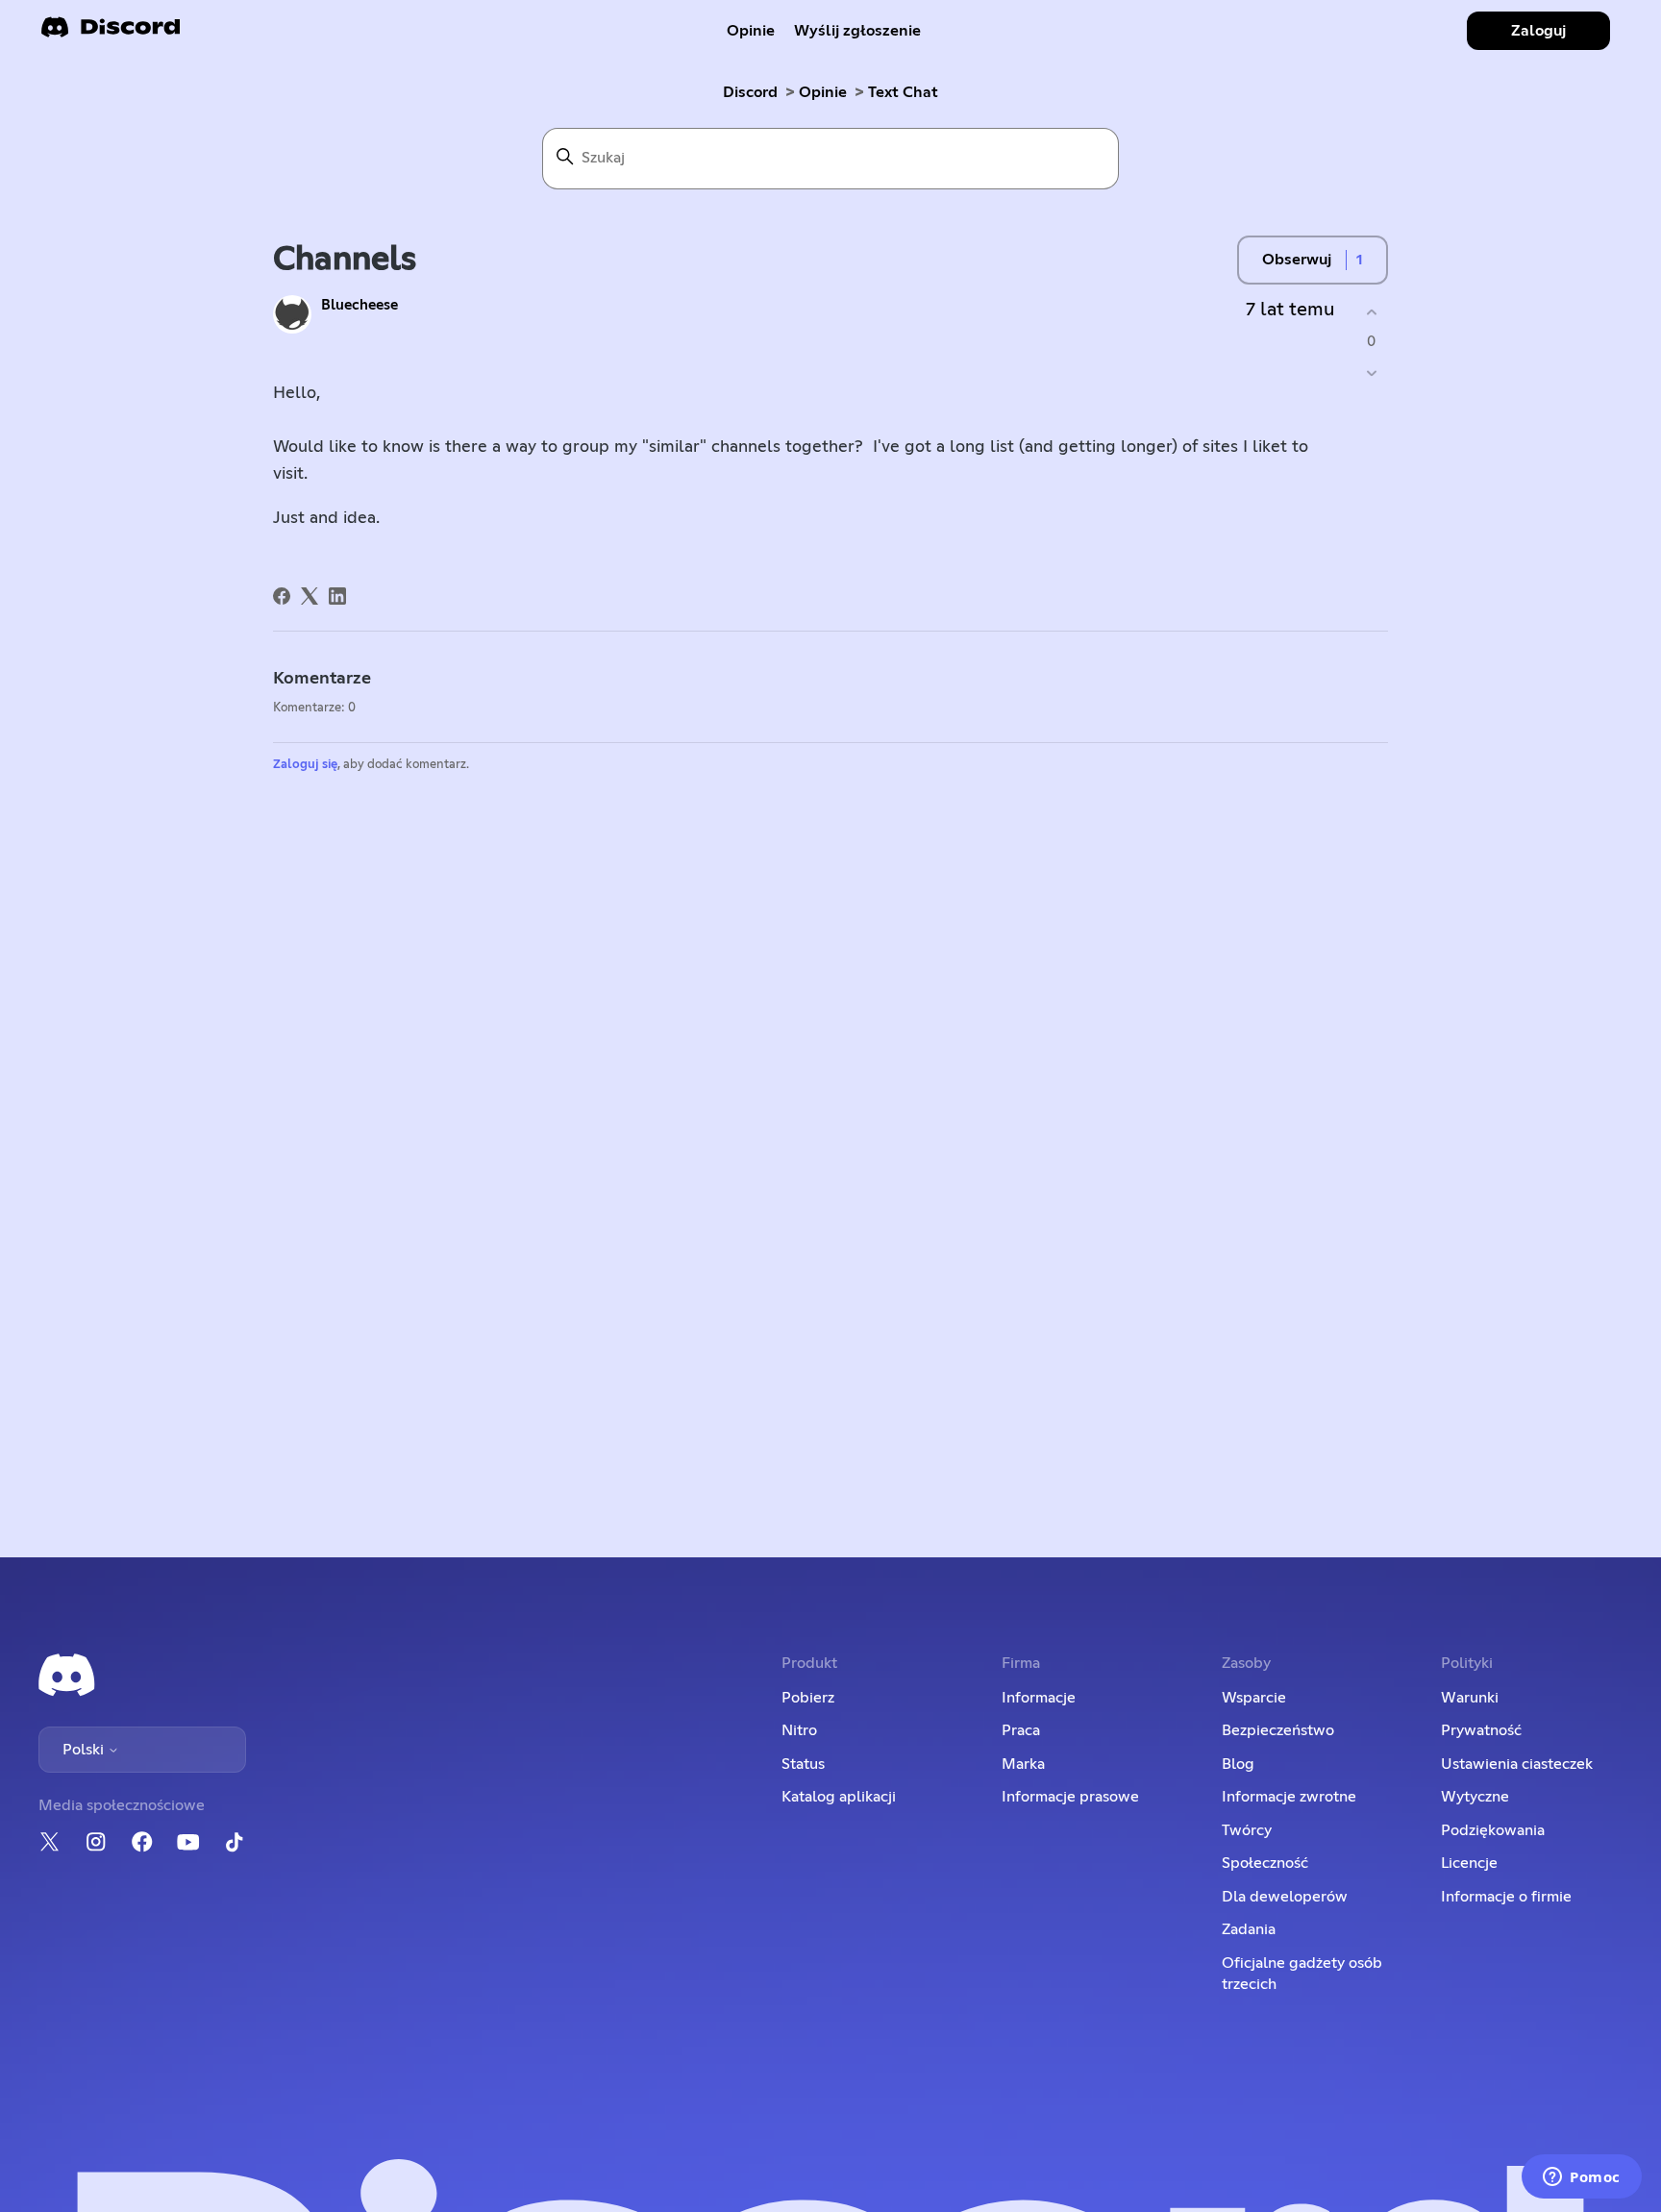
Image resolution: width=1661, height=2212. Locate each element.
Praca (1021, 1730)
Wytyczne (1475, 1797)
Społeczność (1265, 1863)
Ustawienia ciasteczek (1517, 1764)
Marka (1023, 1764)
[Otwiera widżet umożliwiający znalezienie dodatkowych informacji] (1582, 2178)
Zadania (1249, 1929)
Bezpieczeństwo (1278, 1730)
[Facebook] (282, 596)
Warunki (1470, 1698)
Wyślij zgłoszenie (857, 31)
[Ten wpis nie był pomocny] (1371, 373)
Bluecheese (359, 305)
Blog (1238, 1764)
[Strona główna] (111, 33)
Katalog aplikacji (839, 1797)
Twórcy (1247, 1830)
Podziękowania (1493, 1830)
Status (803, 1764)
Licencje (1469, 1863)
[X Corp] (310, 596)
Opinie (751, 31)
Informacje (1039, 1698)
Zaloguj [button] (1538, 31)
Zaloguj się (305, 765)
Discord (750, 92)
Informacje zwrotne (1289, 1797)
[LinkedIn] (337, 596)
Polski (85, 1750)
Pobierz (808, 1698)
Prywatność (1481, 1730)
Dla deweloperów (1285, 1897)
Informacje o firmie (1506, 1897)
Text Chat (903, 92)
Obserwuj (1297, 260)
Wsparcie (1254, 1698)
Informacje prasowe (1070, 1797)
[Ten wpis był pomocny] (1371, 312)
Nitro (799, 1730)
